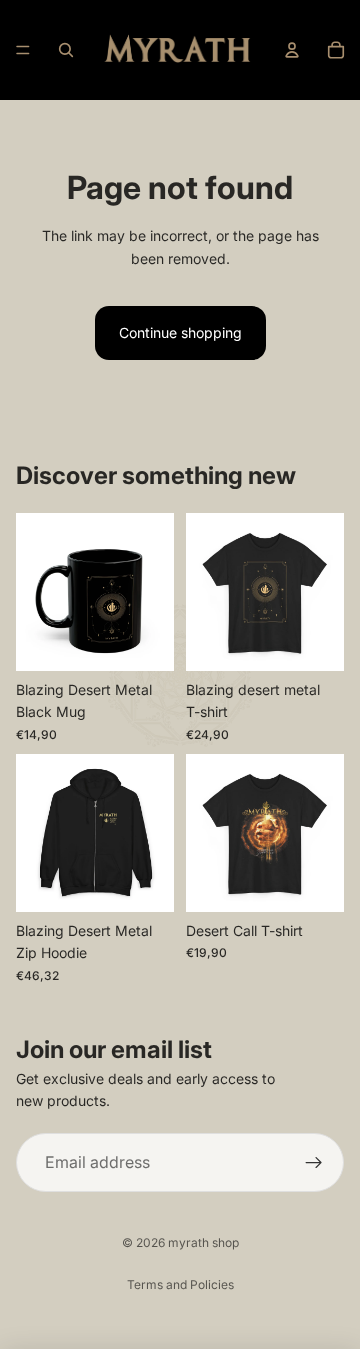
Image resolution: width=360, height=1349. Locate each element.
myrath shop (203, 1242)
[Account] (292, 50)
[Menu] (23, 50)
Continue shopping (180, 332)
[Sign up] (314, 1163)
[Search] (66, 50)
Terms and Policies (180, 1284)
